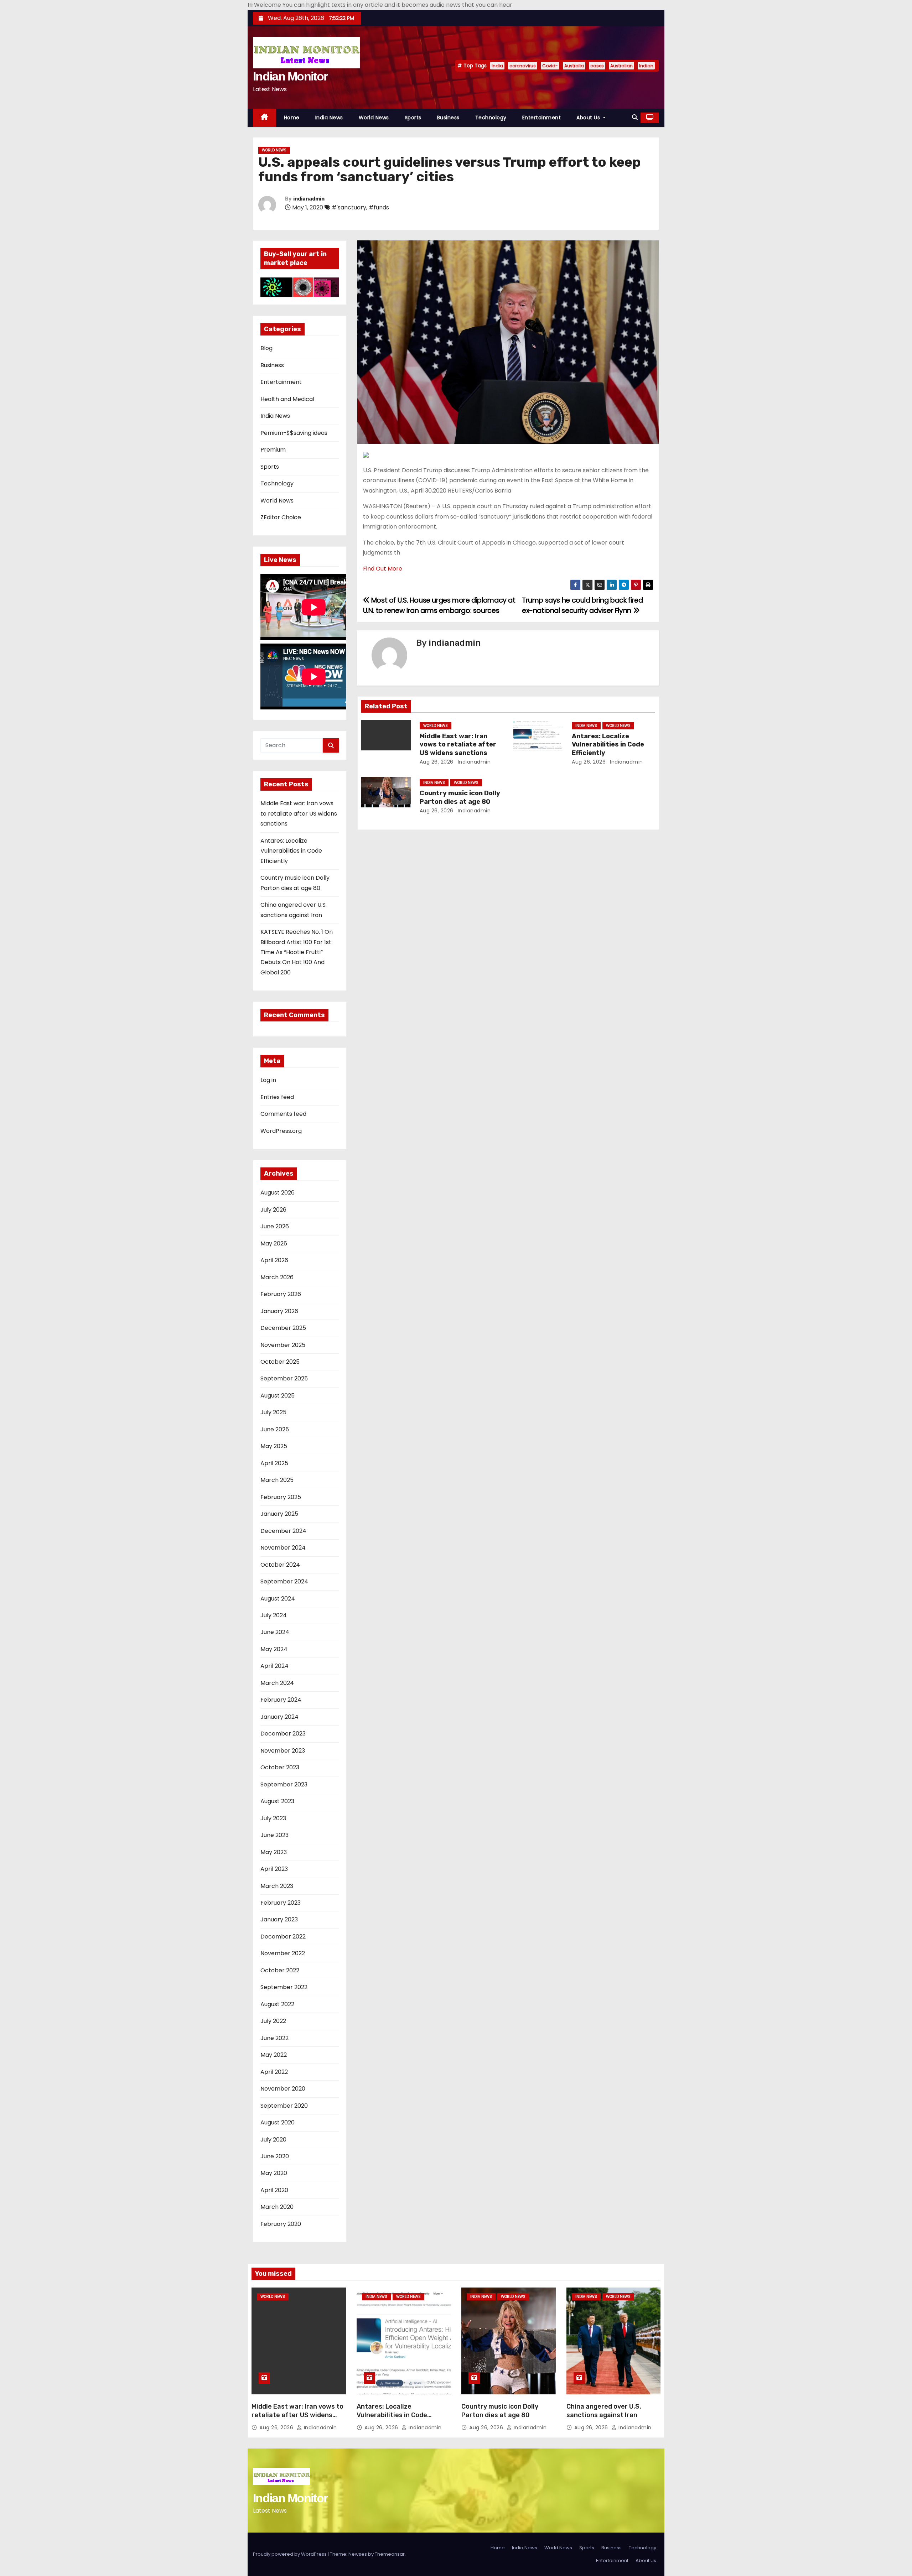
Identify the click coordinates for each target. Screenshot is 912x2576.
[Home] (265, 118)
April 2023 (274, 1869)
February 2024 (281, 1700)
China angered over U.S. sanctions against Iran (604, 2411)
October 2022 (280, 1970)
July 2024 (274, 1615)
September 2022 (284, 1987)
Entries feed (277, 1097)
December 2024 (283, 1531)
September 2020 (284, 2106)
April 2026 (274, 1260)
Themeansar (390, 2554)
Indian (646, 66)
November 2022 (283, 1953)
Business (448, 118)
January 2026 (279, 1311)
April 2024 (274, 1666)
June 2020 (275, 2156)
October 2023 (280, 1767)
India (497, 66)
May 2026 (274, 1243)
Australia (574, 66)
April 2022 (274, 2072)
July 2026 (273, 1210)
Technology (491, 118)
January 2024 (279, 1717)
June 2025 (275, 1429)
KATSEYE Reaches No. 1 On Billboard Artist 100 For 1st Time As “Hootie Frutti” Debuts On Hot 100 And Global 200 (297, 952)
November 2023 (283, 1751)
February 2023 (281, 1903)
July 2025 (273, 1412)
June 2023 (274, 1835)
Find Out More (383, 569)
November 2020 (283, 2089)
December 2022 (283, 1937)
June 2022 (274, 2038)
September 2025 (284, 1378)
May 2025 (274, 1446)
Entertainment (542, 118)
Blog (266, 348)
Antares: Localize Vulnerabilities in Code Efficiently (291, 851)
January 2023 (279, 1919)
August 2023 (277, 1801)
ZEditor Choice (281, 517)
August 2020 (278, 2122)
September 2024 (284, 1581)
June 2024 (275, 1632)
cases (597, 66)
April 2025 (274, 1463)
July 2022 (273, 2021)
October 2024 (280, 1565)
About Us (589, 118)
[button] (635, 117)
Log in (268, 1080)
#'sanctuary (349, 207)
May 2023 (274, 1852)
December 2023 (283, 1734)
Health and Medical (287, 399)
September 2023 (284, 1784)
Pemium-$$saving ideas (294, 433)
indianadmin (309, 199)
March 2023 (277, 1886)
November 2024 (283, 1548)
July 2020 (273, 2140)
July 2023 (273, 1818)
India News (329, 118)
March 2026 (277, 1277)
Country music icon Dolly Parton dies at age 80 (460, 797)
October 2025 (280, 1362)
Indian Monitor (290, 76)
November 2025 (283, 1345)
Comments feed (283, 1114)
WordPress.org (281, 1131)
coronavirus (523, 66)
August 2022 (277, 2004)
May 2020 (274, 2173)
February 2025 (281, 1497)
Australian (621, 66)
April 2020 (274, 2190)
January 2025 (279, 1514)
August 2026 (278, 1193)
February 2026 (281, 1294)
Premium (273, 450)
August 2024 (278, 1599)
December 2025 (283, 1328)
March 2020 (277, 2207)
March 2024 (277, 1683)
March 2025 (277, 1480)
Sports (413, 118)
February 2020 (281, 2224)
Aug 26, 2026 (437, 762)
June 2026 (275, 1226)
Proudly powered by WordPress (290, 2554)
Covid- (550, 66)
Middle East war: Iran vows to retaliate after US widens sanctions (299, 813)
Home (292, 118)
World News (374, 118)
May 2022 (274, 2055)
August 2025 (278, 1396)
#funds (379, 207)
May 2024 (274, 1649)
